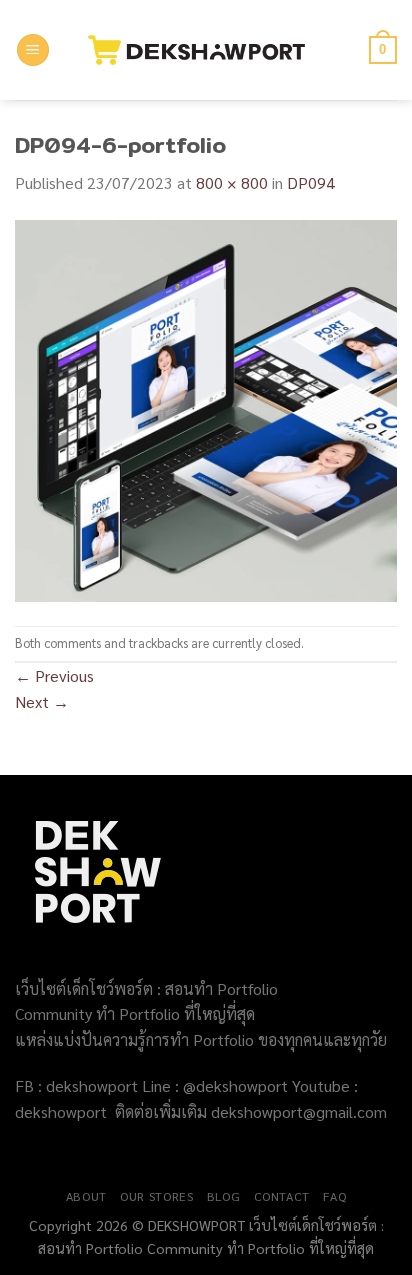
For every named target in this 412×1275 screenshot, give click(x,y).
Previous (54, 675)
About (86, 1196)
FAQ (334, 1196)
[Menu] (33, 50)
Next (42, 701)
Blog (223, 1196)
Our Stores (156, 1196)
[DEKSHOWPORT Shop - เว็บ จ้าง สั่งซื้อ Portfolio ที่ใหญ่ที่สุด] (206, 50)
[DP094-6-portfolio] (206, 408)
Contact (282, 1196)
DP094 (311, 182)
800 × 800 (232, 182)
